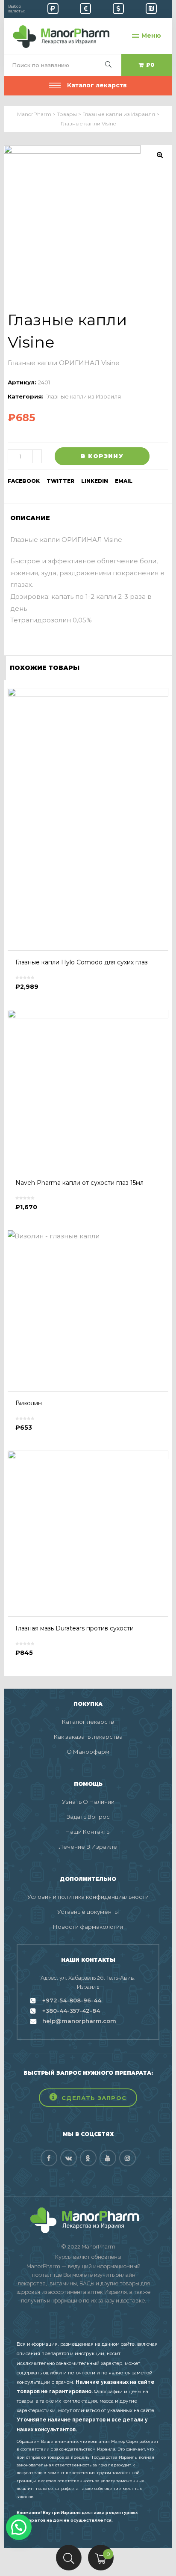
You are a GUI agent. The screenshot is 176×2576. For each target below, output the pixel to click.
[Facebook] (49, 2158)
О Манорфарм (88, 1752)
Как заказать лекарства (88, 1737)
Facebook (24, 481)
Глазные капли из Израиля (83, 396)
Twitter (60, 481)
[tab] (33, 518)
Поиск (69, 2558)
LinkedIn (95, 481)
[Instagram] (128, 2158)
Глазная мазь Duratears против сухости (75, 1628)
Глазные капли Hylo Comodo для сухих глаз (82, 962)
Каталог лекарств (88, 1722)
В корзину (102, 456)
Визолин (29, 1403)
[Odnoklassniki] (88, 2158)
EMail (124, 481)
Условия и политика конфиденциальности (88, 1897)
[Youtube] (108, 2158)
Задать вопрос (88, 1817)
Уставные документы (88, 1912)
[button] (88, 2098)
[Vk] (69, 2158)
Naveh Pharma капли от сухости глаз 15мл (79, 1183)
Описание (30, 518)
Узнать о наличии (88, 1802)
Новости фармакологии (88, 1927)
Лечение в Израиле (88, 1847)
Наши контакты (88, 1832)
